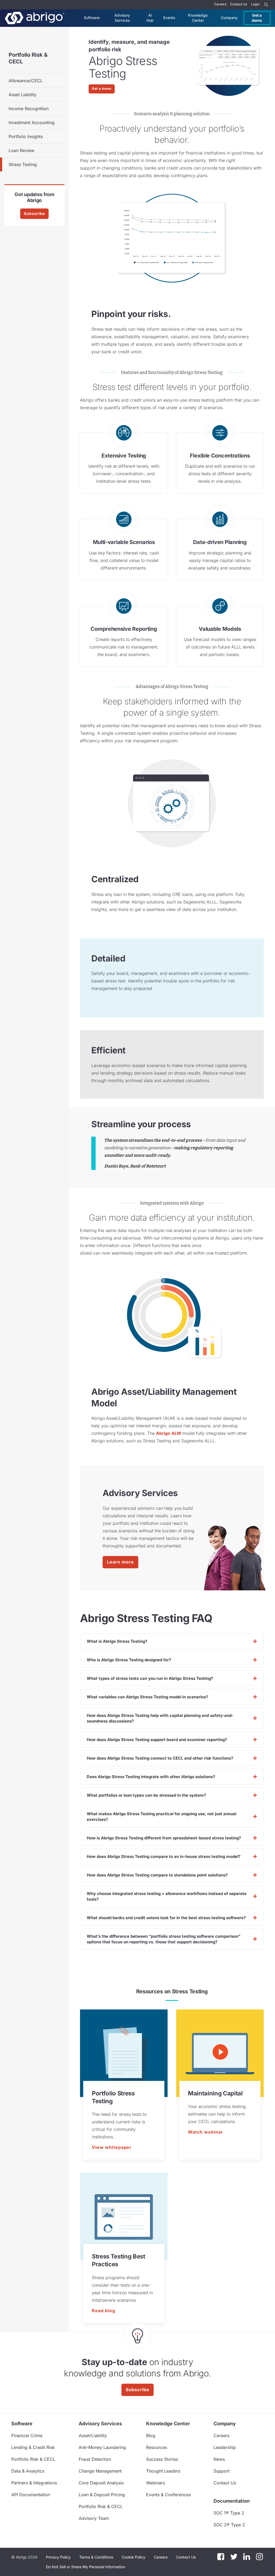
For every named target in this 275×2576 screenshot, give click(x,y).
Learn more (120, 1562)
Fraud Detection (95, 2459)
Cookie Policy (133, 2557)
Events (169, 18)
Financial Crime (27, 2436)
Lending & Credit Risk (33, 2447)
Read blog (104, 2311)
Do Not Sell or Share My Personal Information (86, 2567)
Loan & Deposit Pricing (102, 2495)
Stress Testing (23, 164)
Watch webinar (205, 2132)
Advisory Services (122, 18)
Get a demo (257, 18)
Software (92, 18)
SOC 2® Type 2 (229, 2525)
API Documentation (31, 2495)
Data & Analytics (28, 2471)
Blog (151, 2436)
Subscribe (34, 213)
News (219, 2459)
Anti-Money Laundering (102, 2447)
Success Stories (162, 2459)
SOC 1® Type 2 (229, 2513)
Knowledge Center (198, 18)
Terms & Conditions (96, 2557)
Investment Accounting (32, 123)
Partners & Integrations (34, 2483)
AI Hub (150, 18)
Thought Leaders (163, 2471)
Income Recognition (29, 109)
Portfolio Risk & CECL (28, 58)
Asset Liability (23, 95)
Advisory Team (94, 2518)
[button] (86, 2567)
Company (229, 18)
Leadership (225, 2447)
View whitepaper (112, 2147)
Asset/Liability (93, 2436)
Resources (157, 2447)
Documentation (232, 2501)
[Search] (266, 5)
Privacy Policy (58, 2557)
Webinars (155, 2483)
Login (255, 4)
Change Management (100, 2471)
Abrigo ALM (169, 1433)
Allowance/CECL (26, 81)
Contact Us (239, 4)
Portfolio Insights (26, 136)
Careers (220, 4)
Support (222, 2471)
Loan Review (21, 150)
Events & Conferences (168, 2495)
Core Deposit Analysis (101, 2483)
